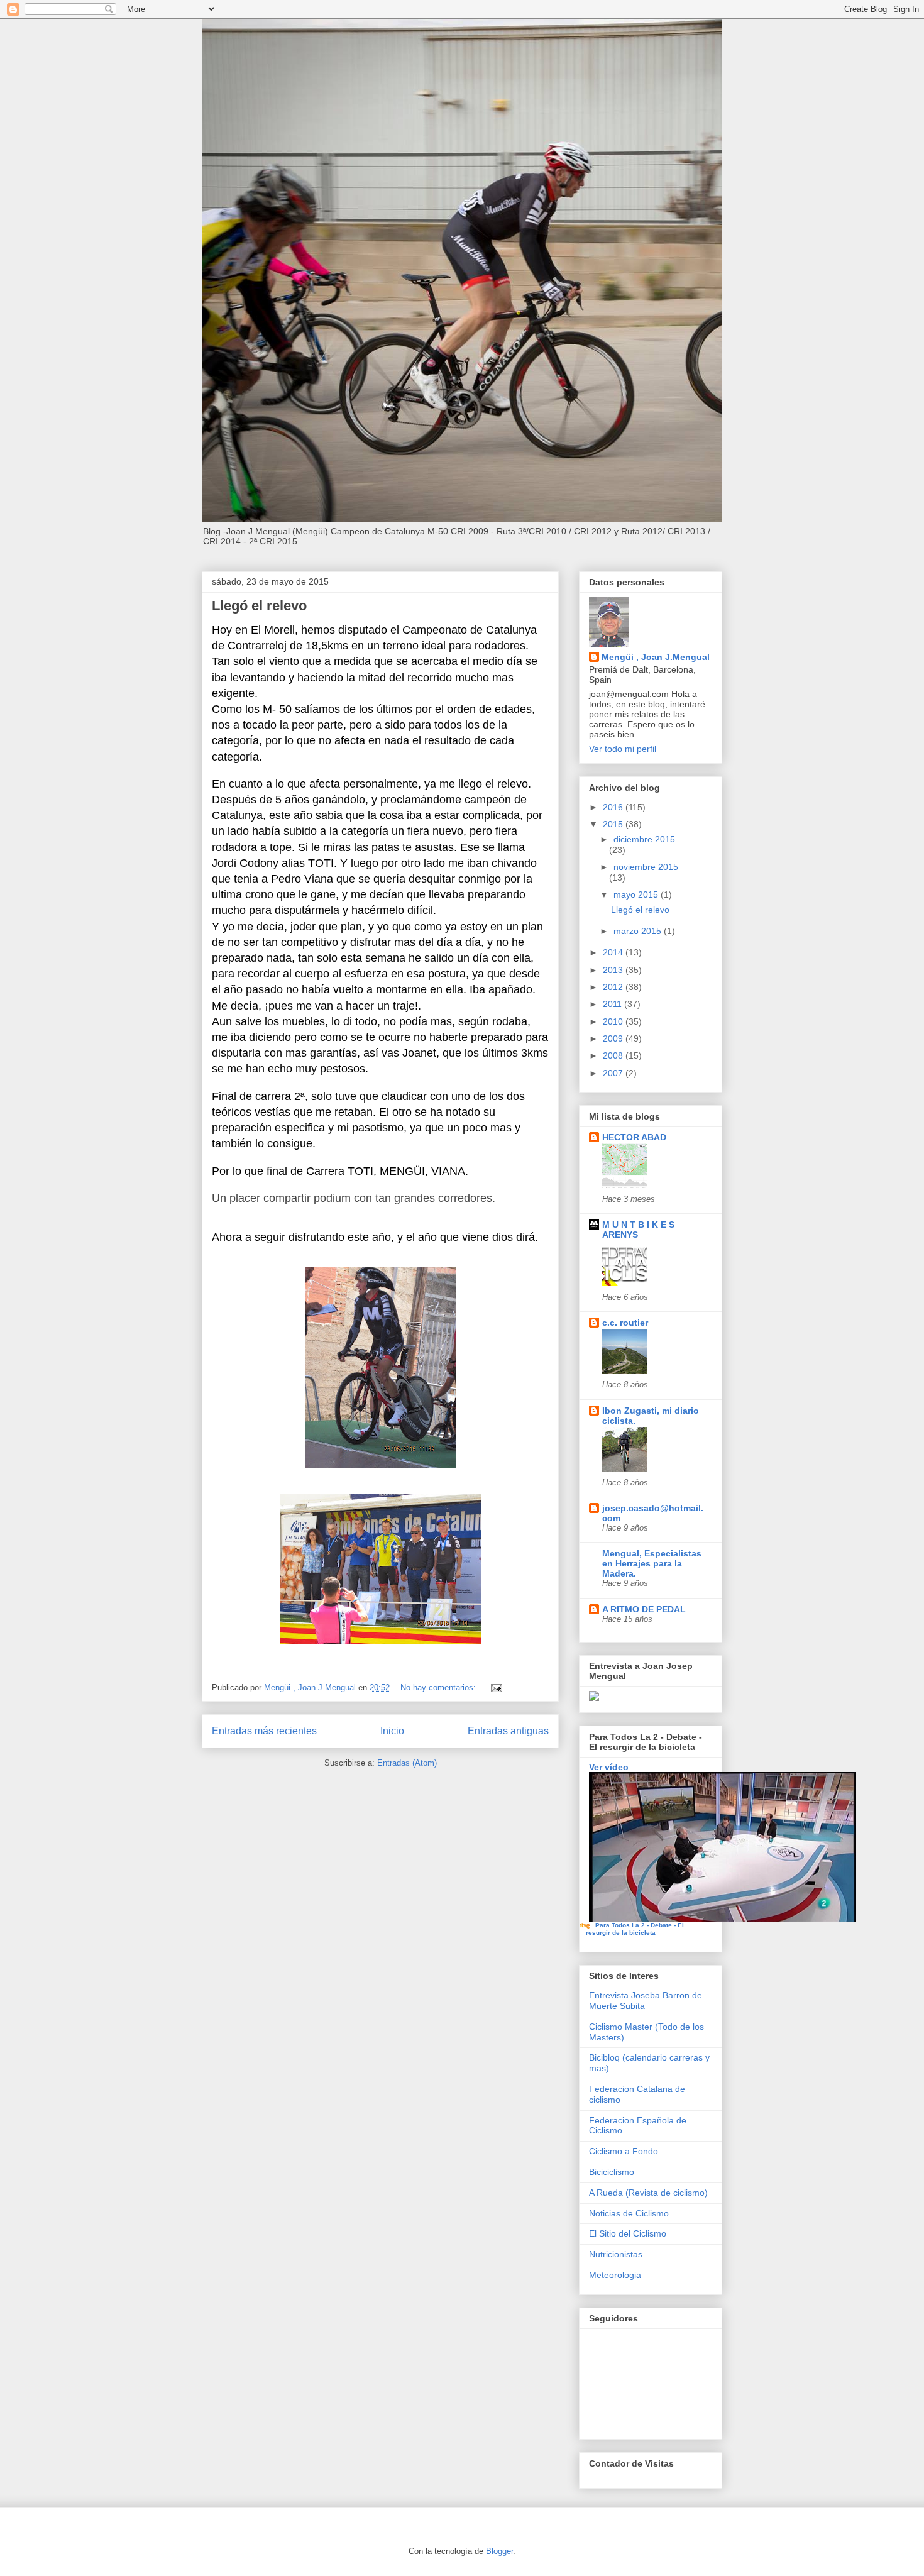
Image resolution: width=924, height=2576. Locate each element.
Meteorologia (615, 2275)
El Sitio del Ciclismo (628, 2233)
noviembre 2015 (646, 867)
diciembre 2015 (644, 839)
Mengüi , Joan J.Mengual (656, 657)
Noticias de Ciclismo (629, 2213)
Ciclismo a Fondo (624, 2151)
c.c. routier (625, 1323)
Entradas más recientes (264, 1731)
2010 (614, 1021)
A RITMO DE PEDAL (644, 1609)
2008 (614, 1055)
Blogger (499, 2551)
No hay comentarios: (439, 1687)
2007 (614, 1073)
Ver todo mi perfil (623, 749)
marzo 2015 (639, 931)
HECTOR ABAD (634, 1137)
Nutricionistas (616, 2254)
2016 (614, 807)
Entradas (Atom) (407, 1763)
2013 (614, 970)
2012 (614, 987)
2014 (614, 952)
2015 (614, 824)
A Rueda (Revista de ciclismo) (648, 2193)
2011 (613, 1004)
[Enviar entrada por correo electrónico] (496, 1687)
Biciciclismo (612, 2172)
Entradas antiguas (508, 1731)
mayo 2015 (637, 894)
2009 (614, 1038)
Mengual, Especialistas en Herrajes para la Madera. (652, 1563)
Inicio (392, 1731)
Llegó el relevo (259, 606)
